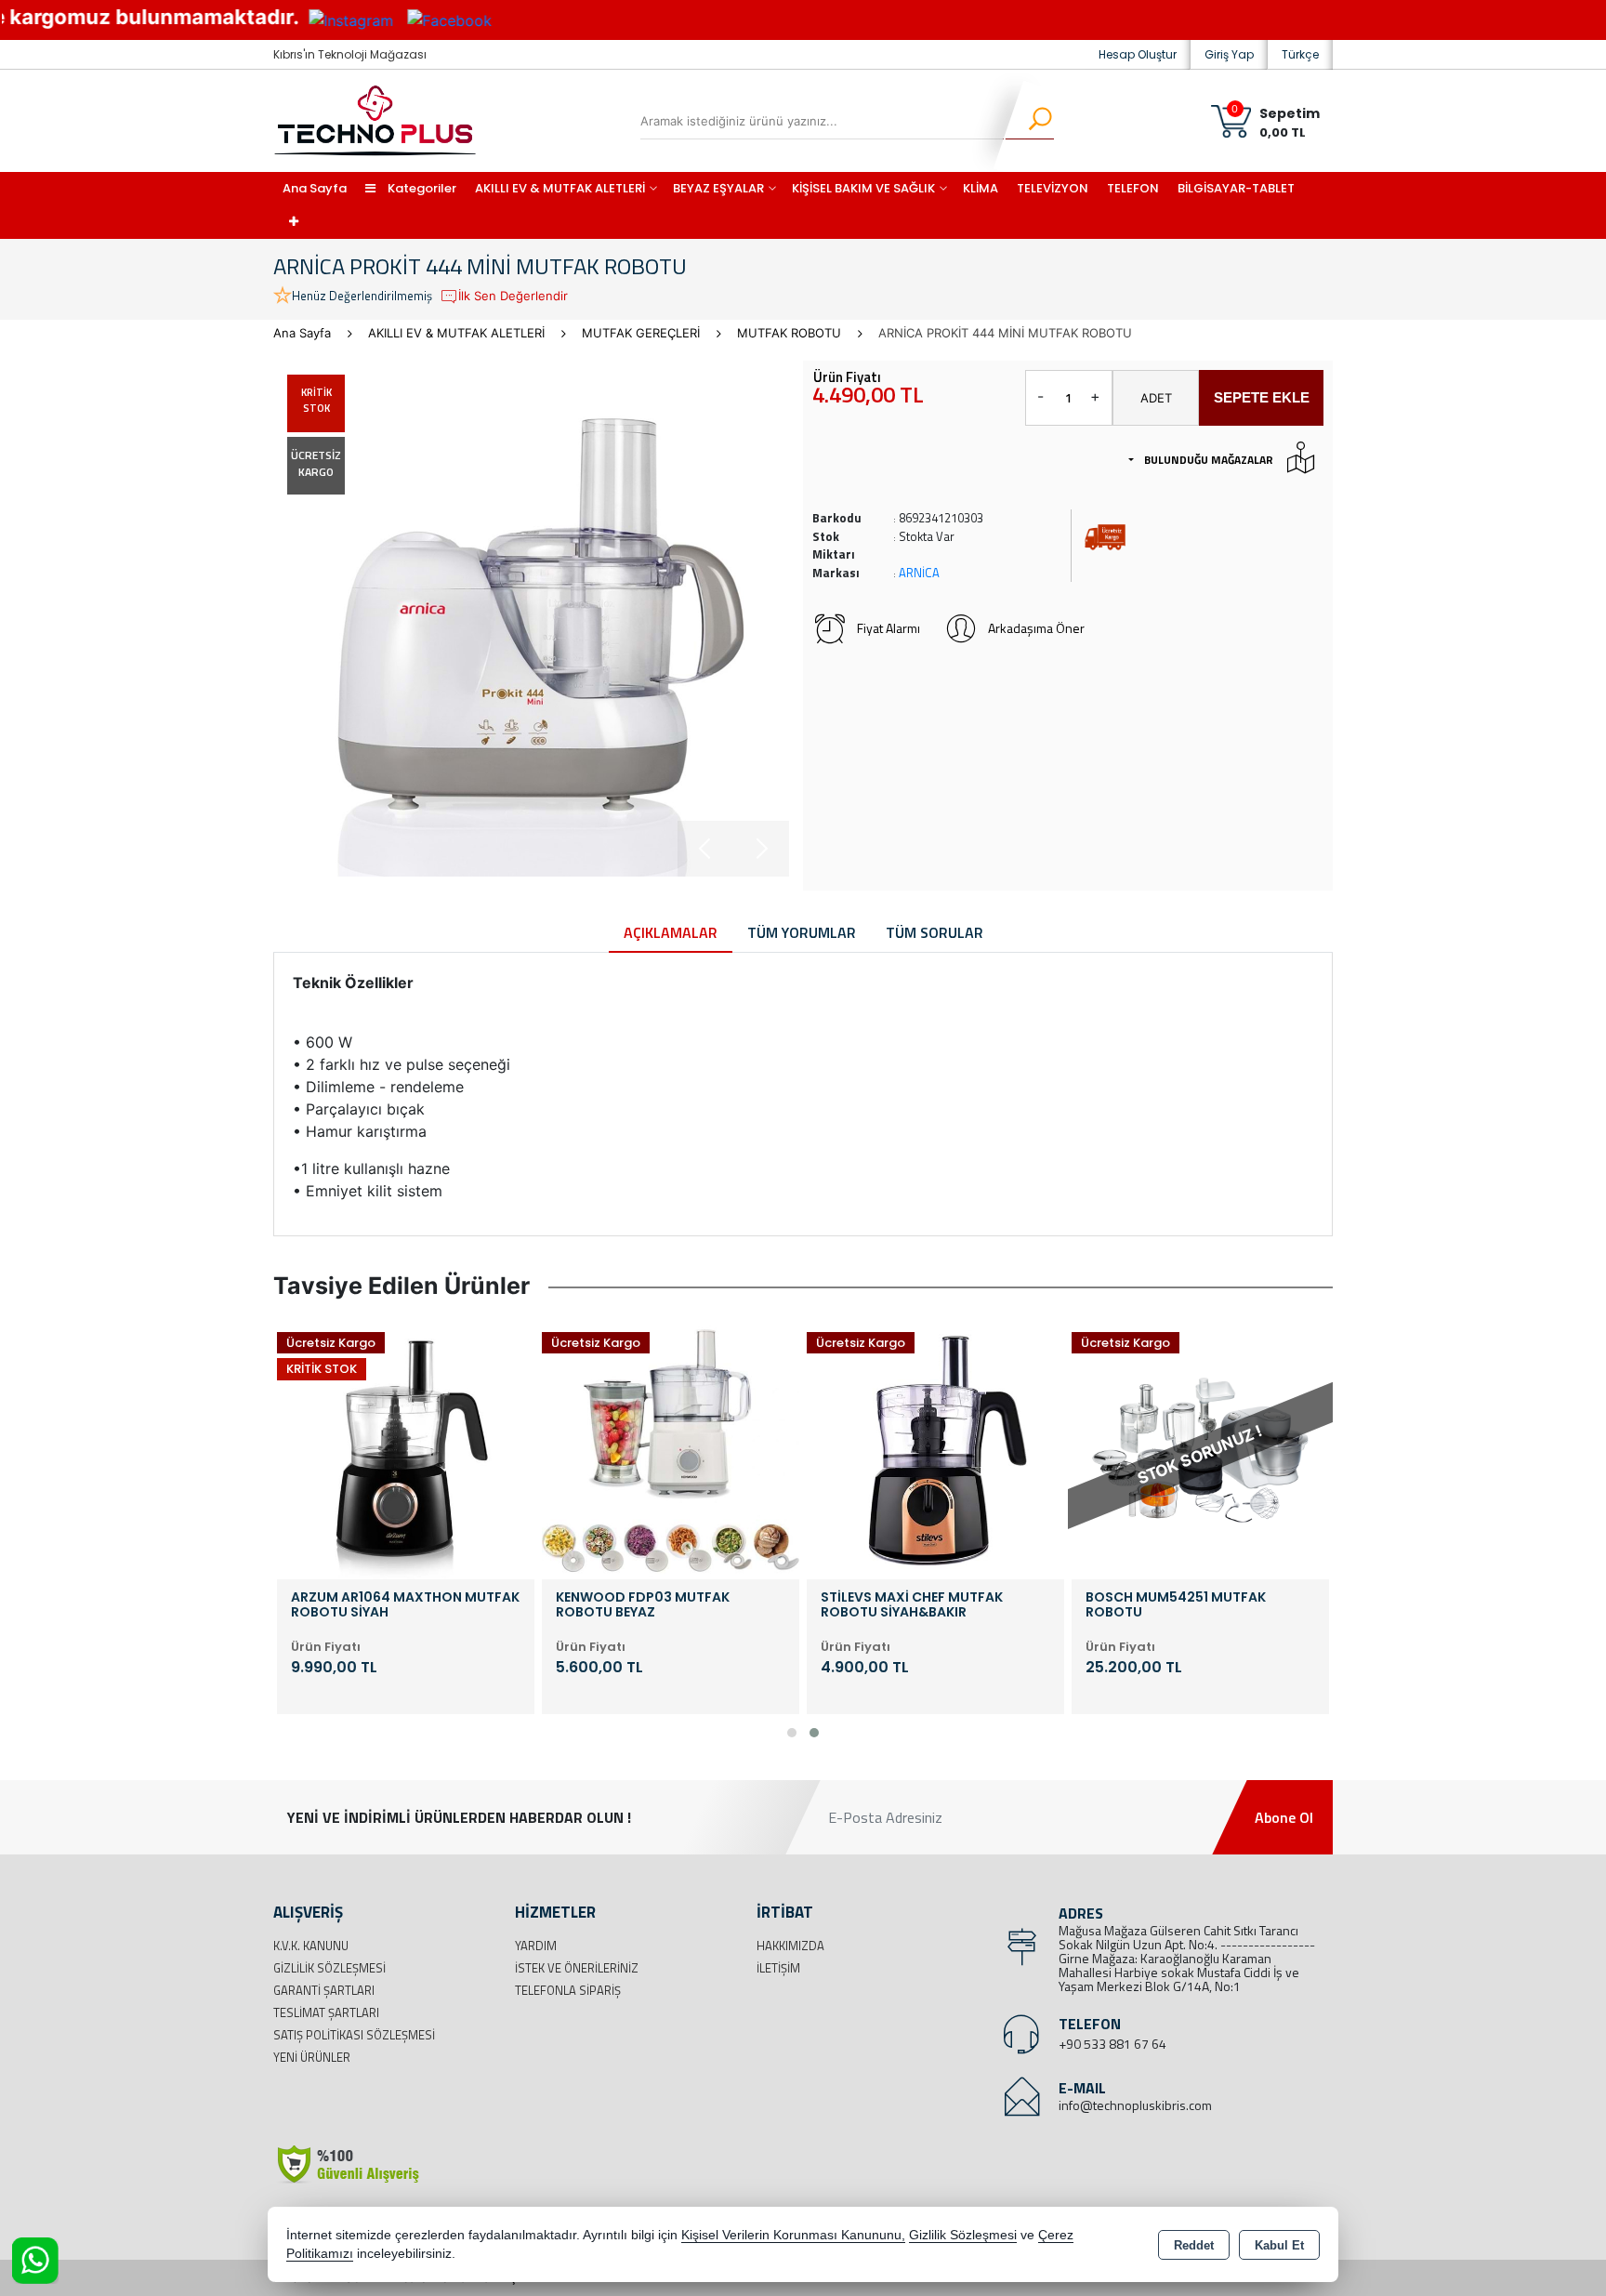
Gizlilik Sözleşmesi (329, 1968)
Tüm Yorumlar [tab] (802, 932)
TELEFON (1133, 188)
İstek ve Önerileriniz (577, 1968)
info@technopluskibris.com (1135, 2105)
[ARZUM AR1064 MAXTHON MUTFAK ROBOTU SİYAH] (406, 1449)
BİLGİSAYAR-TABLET (1236, 188)
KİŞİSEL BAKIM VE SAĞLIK (863, 188)
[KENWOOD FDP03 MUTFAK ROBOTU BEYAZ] (671, 1449)
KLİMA (981, 188)
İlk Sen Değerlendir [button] (513, 296)
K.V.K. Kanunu (311, 1946)
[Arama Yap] (1028, 121)
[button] (792, 1733)
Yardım (536, 1946)
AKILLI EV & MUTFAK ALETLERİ (560, 188)
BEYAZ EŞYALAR (718, 188)
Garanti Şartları (324, 1990)
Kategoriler (421, 188)
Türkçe (1300, 54)
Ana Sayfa (315, 188)
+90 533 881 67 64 (1112, 2044)
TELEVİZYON (1053, 188)
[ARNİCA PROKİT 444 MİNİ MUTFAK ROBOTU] (531, 619)
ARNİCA (919, 573)
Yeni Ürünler (312, 2057)
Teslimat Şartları (326, 2012)
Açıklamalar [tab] (671, 932)
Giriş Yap (1229, 54)
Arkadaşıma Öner (1036, 628)
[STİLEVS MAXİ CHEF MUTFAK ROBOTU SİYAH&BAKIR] (935, 1449)
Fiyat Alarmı (889, 628)
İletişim (778, 1968)
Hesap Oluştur (1138, 54)
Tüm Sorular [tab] (935, 932)
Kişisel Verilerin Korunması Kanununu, (793, 2235)
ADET (1156, 398)
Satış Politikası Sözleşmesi (354, 2035)
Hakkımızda (790, 1946)
